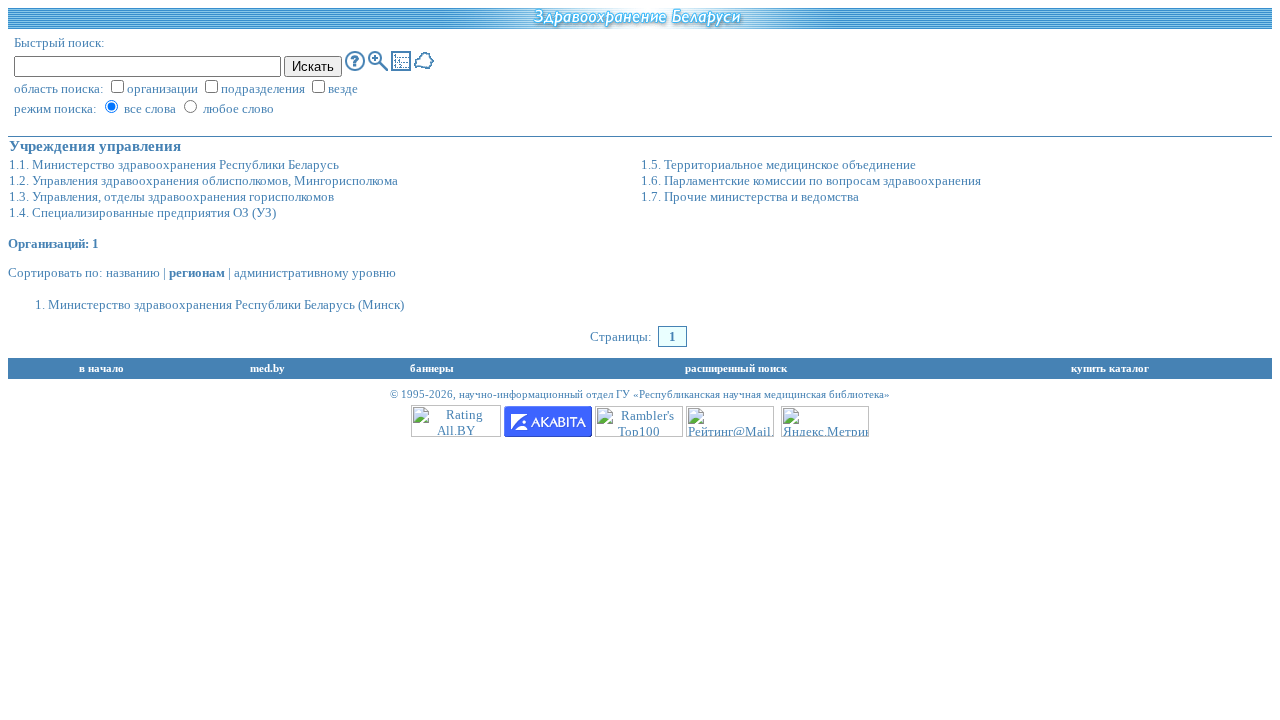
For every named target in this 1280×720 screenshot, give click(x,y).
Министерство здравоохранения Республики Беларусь (201, 304)
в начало (101, 368)
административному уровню (315, 272)
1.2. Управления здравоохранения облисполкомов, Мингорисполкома (203, 180)
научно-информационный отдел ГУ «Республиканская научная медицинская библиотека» (674, 394)
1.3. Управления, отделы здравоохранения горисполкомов (171, 196)
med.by (267, 368)
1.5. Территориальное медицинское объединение (778, 164)
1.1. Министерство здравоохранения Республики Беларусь (174, 164)
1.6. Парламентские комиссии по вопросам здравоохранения (811, 180)
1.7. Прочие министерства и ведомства (750, 196)
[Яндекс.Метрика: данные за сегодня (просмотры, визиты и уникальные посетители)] (825, 421)
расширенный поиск (736, 368)
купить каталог (1110, 368)
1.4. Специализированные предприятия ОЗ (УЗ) (142, 212)
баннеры (432, 368)
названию (133, 272)
